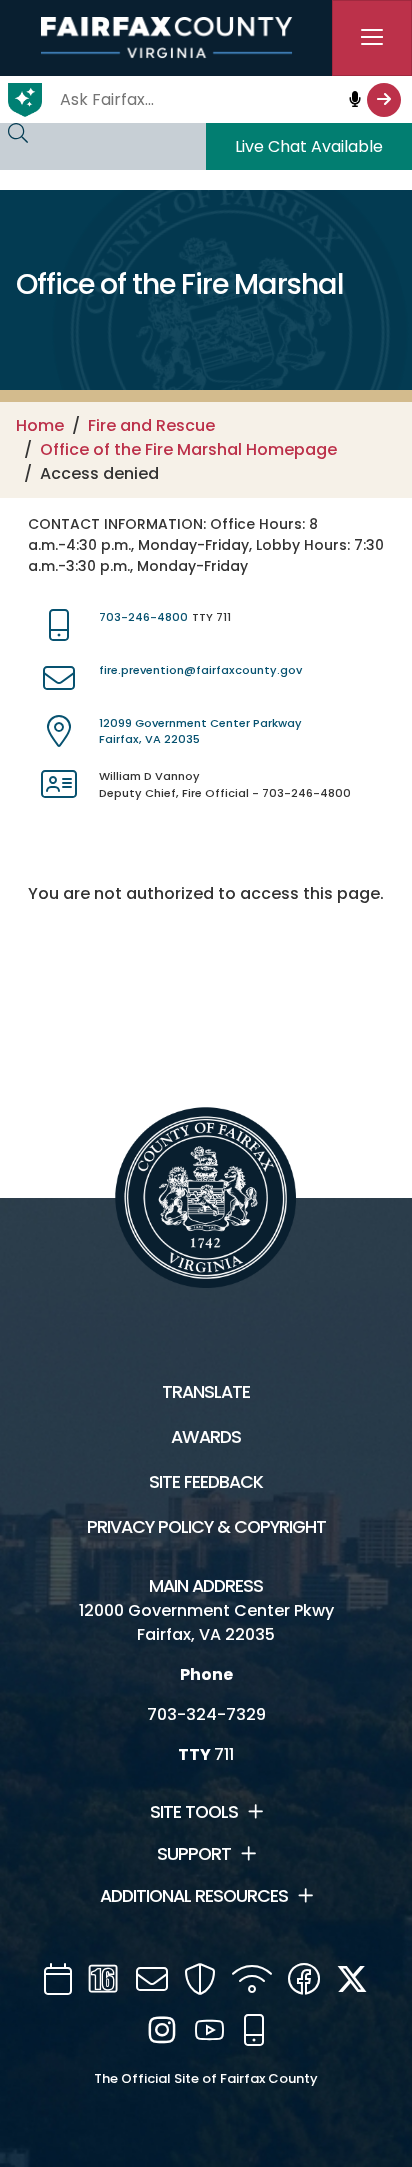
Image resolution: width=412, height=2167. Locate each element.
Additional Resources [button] (194, 1896)
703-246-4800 (143, 617)
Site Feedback (206, 1482)
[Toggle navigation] (372, 38)
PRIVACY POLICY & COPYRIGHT (206, 1527)
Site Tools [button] (194, 1812)
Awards (206, 1437)
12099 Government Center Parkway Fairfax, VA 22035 (200, 731)
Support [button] (194, 1854)
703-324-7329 (206, 1714)
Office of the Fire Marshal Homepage (188, 449)
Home (40, 425)
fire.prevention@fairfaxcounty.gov (200, 670)
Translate (206, 1392)
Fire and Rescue (151, 425)
